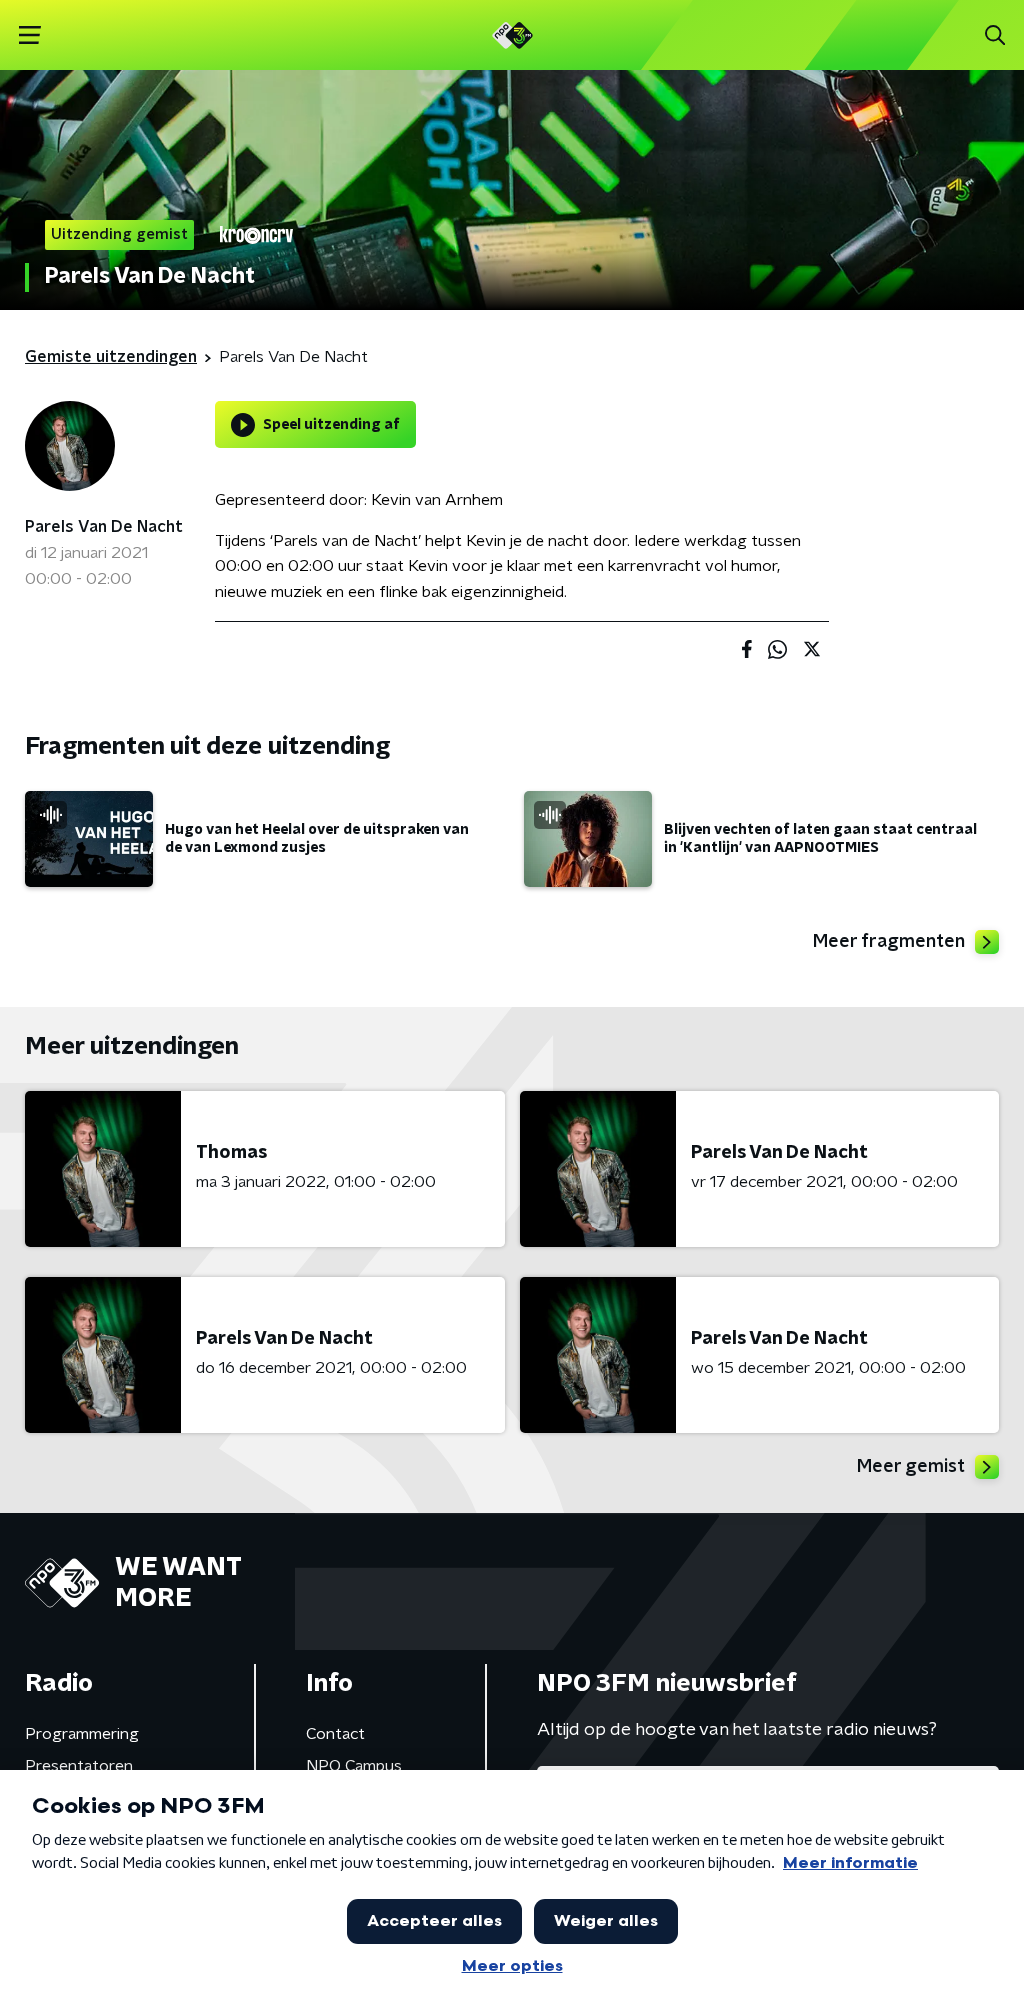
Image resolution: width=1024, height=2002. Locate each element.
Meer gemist (911, 1467)
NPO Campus (354, 1766)
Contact (335, 1734)
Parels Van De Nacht (104, 527)
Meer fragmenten (889, 942)
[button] (29, 35)
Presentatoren (79, 1766)
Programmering (82, 1734)
